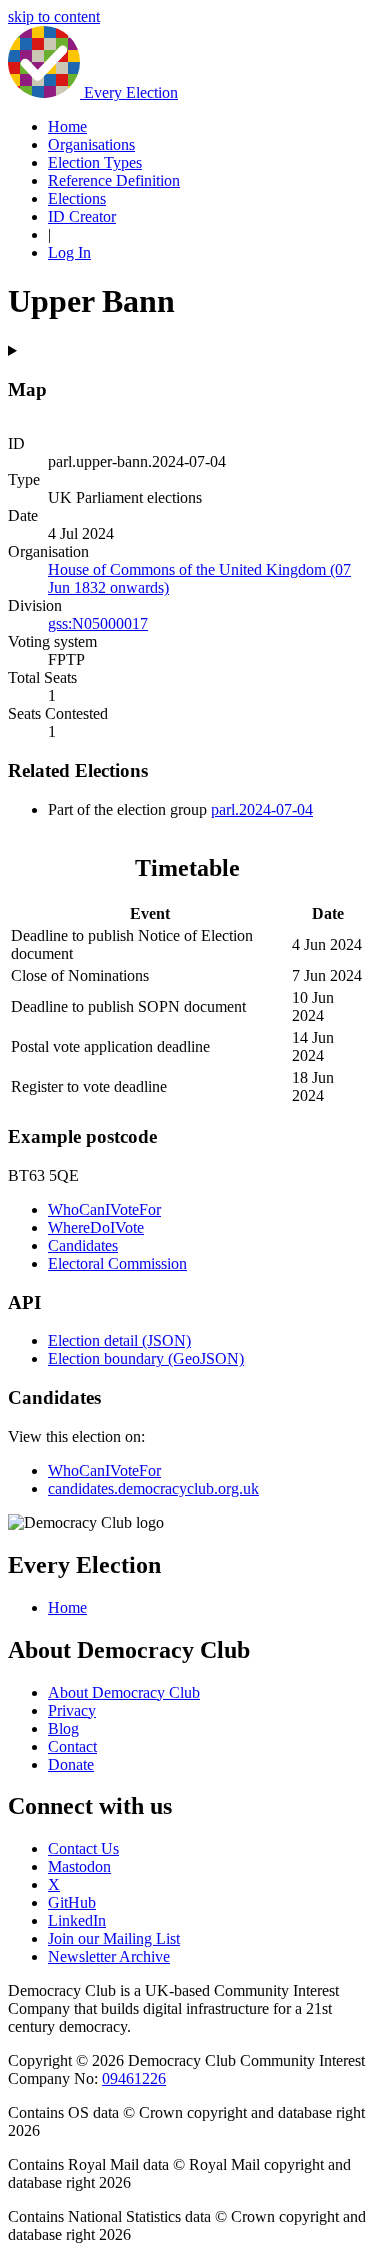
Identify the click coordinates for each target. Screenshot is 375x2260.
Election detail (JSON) (119, 1340)
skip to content (54, 16)
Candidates (83, 1245)
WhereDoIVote (96, 1227)
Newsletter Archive (109, 1956)
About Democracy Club (124, 1692)
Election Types (95, 162)
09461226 (134, 2078)
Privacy (72, 1710)
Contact (72, 1746)
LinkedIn (77, 1920)
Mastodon (79, 1866)
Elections (77, 198)
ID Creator (82, 216)
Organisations (91, 144)
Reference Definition (114, 180)
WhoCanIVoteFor (104, 1209)
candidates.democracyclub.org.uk (153, 1488)
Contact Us (83, 1848)
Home (67, 126)
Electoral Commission (117, 1263)
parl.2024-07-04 (262, 809)
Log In (69, 252)
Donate (71, 1764)
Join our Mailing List (114, 1938)
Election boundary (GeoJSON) (146, 1358)
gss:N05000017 (98, 623)
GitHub (72, 1902)
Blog (63, 1728)
